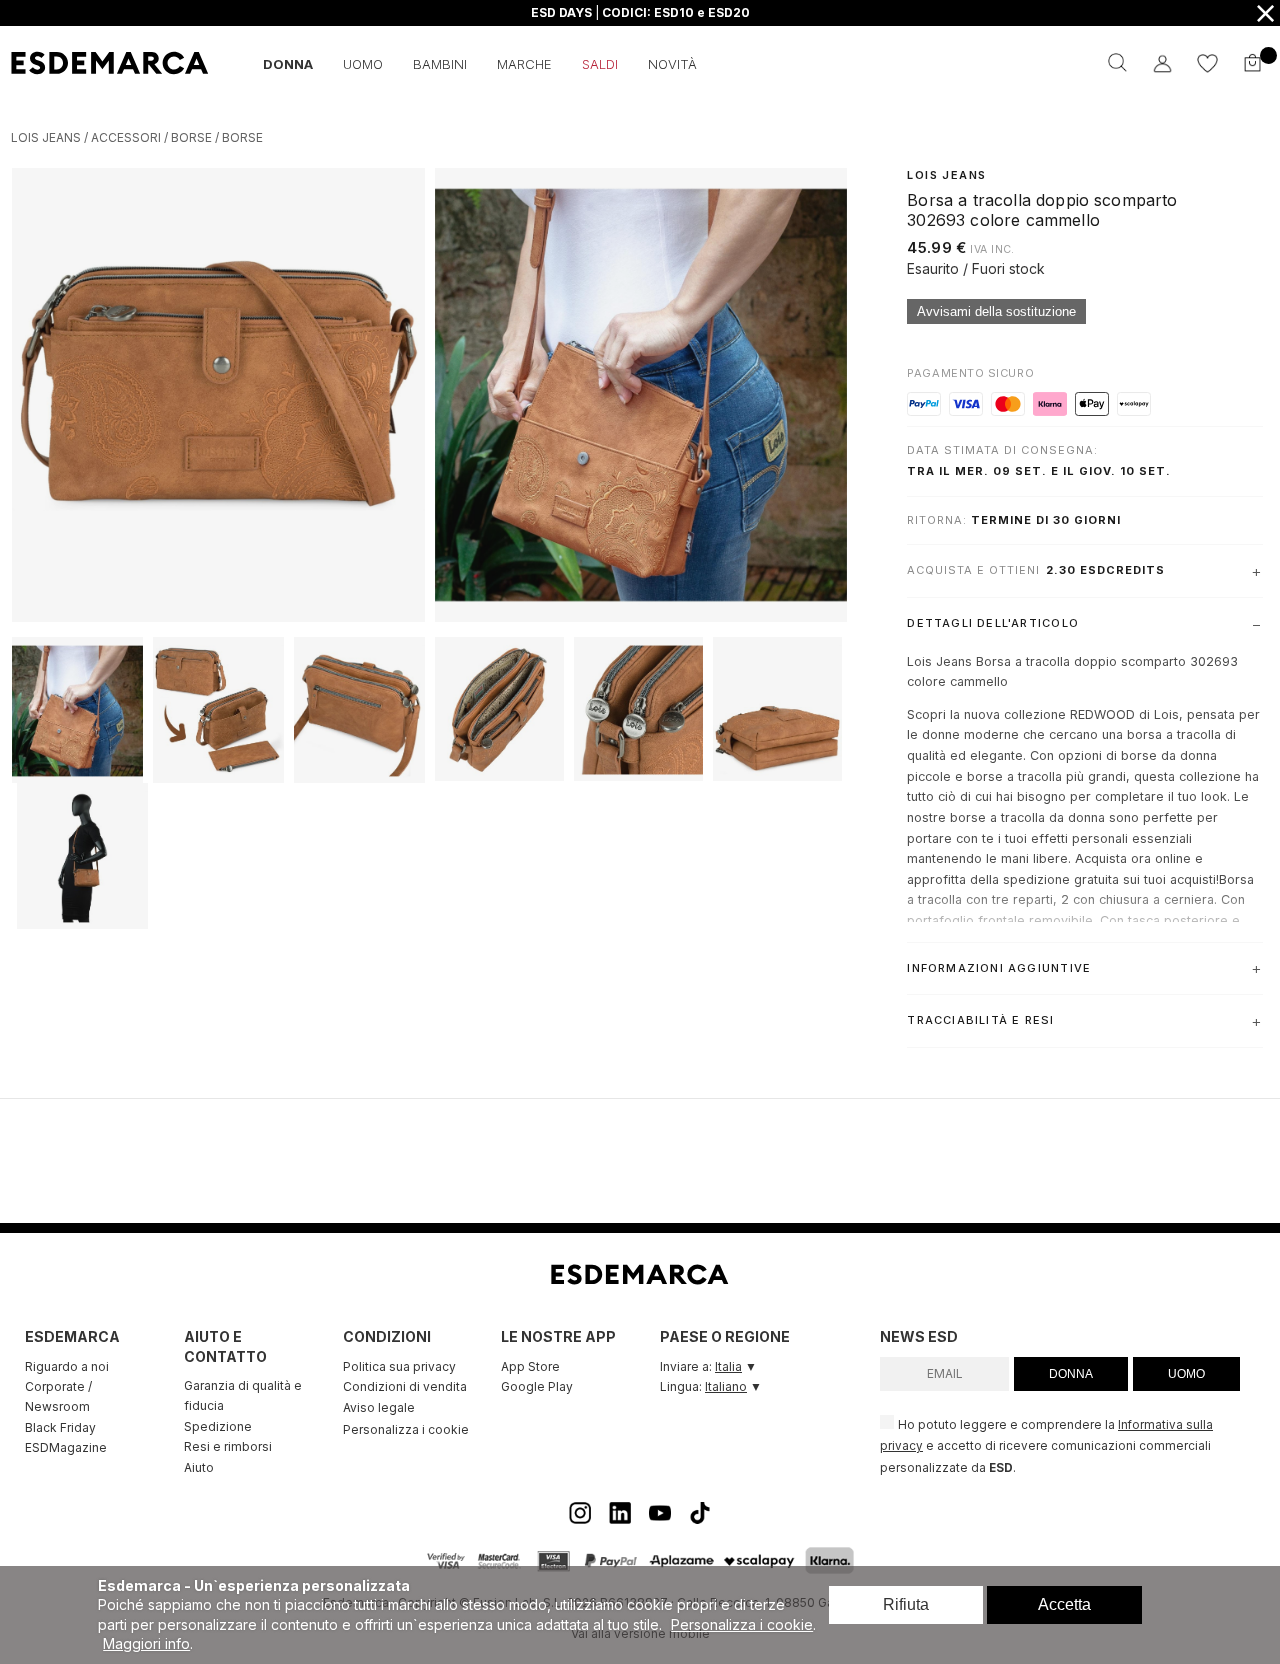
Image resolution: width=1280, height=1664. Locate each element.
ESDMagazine (66, 1447)
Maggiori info (146, 1643)
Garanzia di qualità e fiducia (243, 1395)
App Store (530, 1366)
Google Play (537, 1386)
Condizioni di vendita (405, 1386)
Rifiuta (906, 1604)
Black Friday (60, 1427)
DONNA (1071, 1374)
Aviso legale (379, 1407)
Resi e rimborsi (228, 1446)
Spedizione (218, 1426)
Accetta (1064, 1604)
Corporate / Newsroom (58, 1396)
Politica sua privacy (399, 1366)
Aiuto (199, 1467)
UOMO (1186, 1374)
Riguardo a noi (67, 1366)
